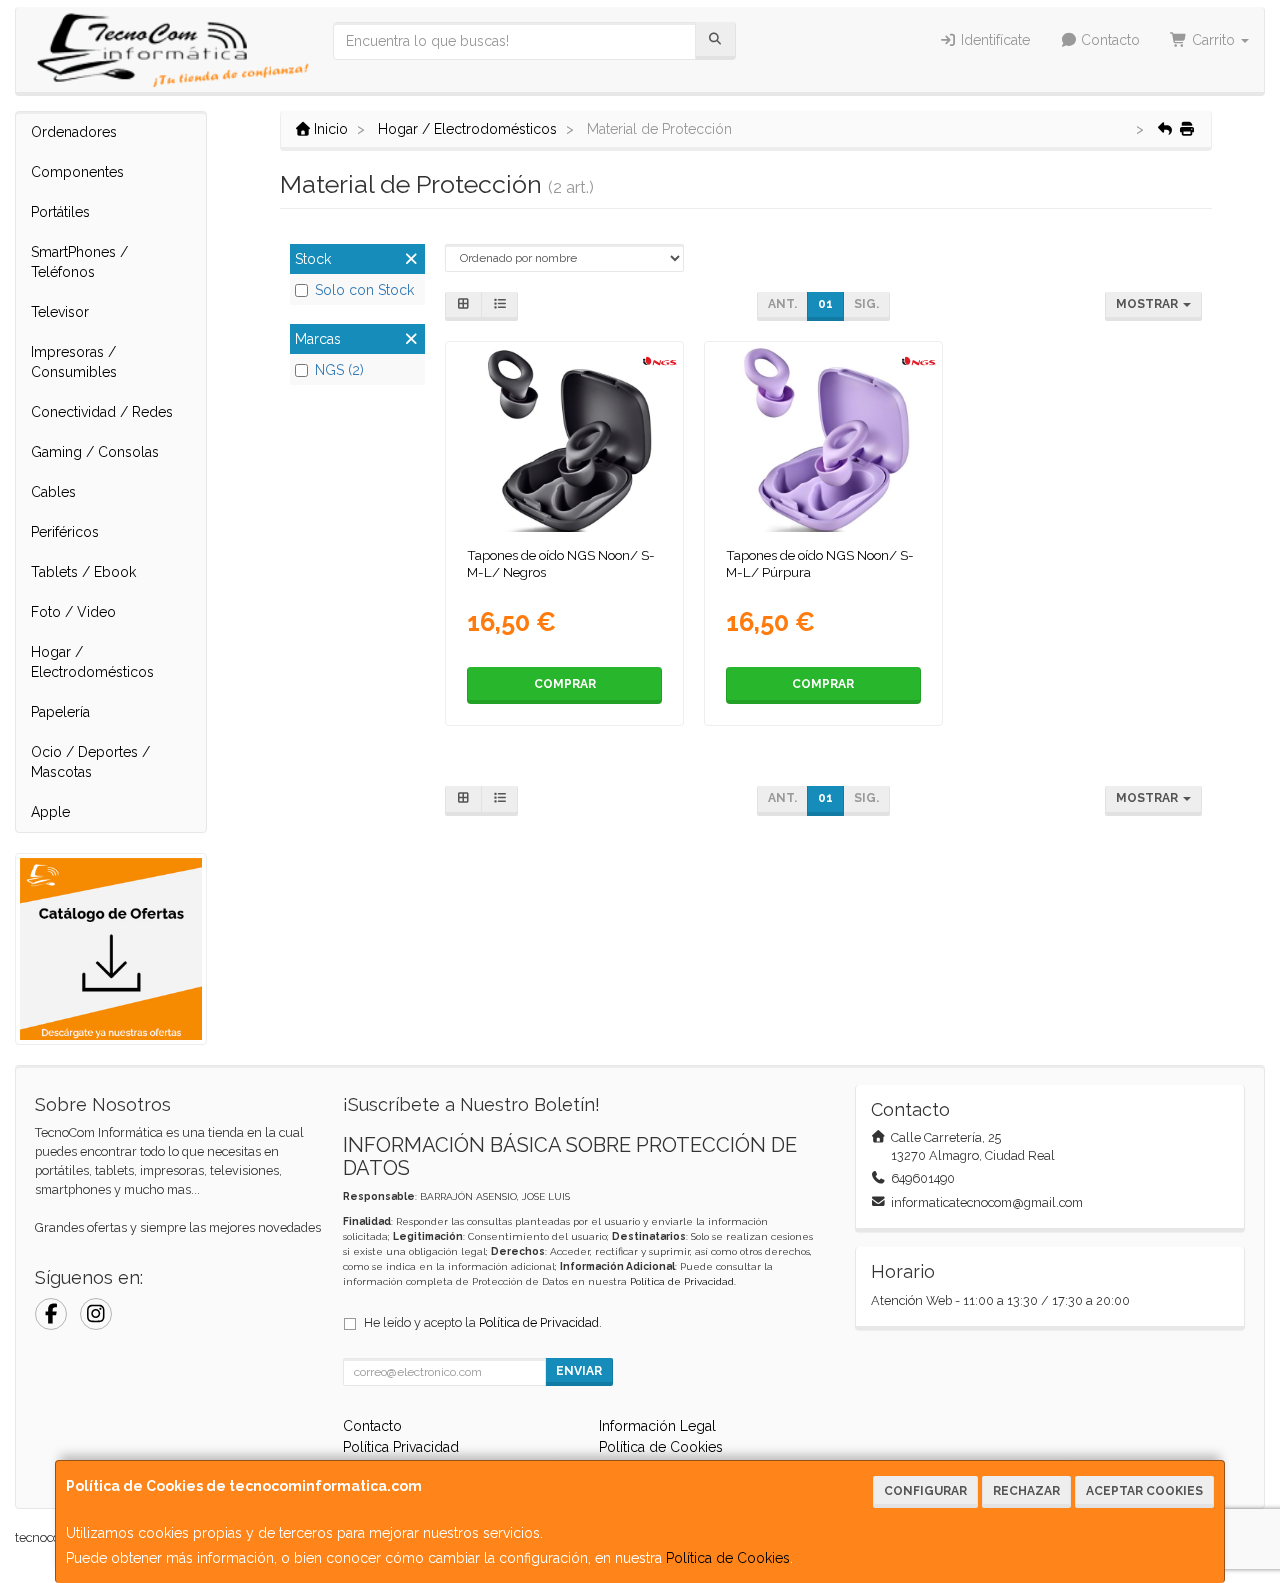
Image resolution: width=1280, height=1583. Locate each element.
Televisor (60, 312)
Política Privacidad (401, 1447)
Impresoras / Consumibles (74, 362)
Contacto (1108, 40)
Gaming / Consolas (95, 452)
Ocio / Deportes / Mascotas (90, 762)
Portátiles (60, 212)
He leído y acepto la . (483, 1322)
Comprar (565, 684)
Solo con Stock (364, 290)
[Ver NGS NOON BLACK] (565, 440)
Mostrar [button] (1148, 304)
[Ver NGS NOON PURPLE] (823, 440)
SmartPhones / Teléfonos (79, 262)
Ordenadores (74, 132)
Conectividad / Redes (102, 412)
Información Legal (657, 1426)
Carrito (1213, 40)
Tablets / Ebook (83, 572)
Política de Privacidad (682, 1281)
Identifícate (993, 40)
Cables (53, 492)
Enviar (579, 1371)
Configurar (925, 1491)
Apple (50, 812)
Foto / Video (73, 612)
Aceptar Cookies (1144, 1491)
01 (825, 304)
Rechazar (1026, 1491)
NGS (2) (339, 370)
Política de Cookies (728, 1558)
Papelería (60, 712)
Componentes (77, 172)
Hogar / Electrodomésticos (92, 662)
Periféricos (65, 532)
